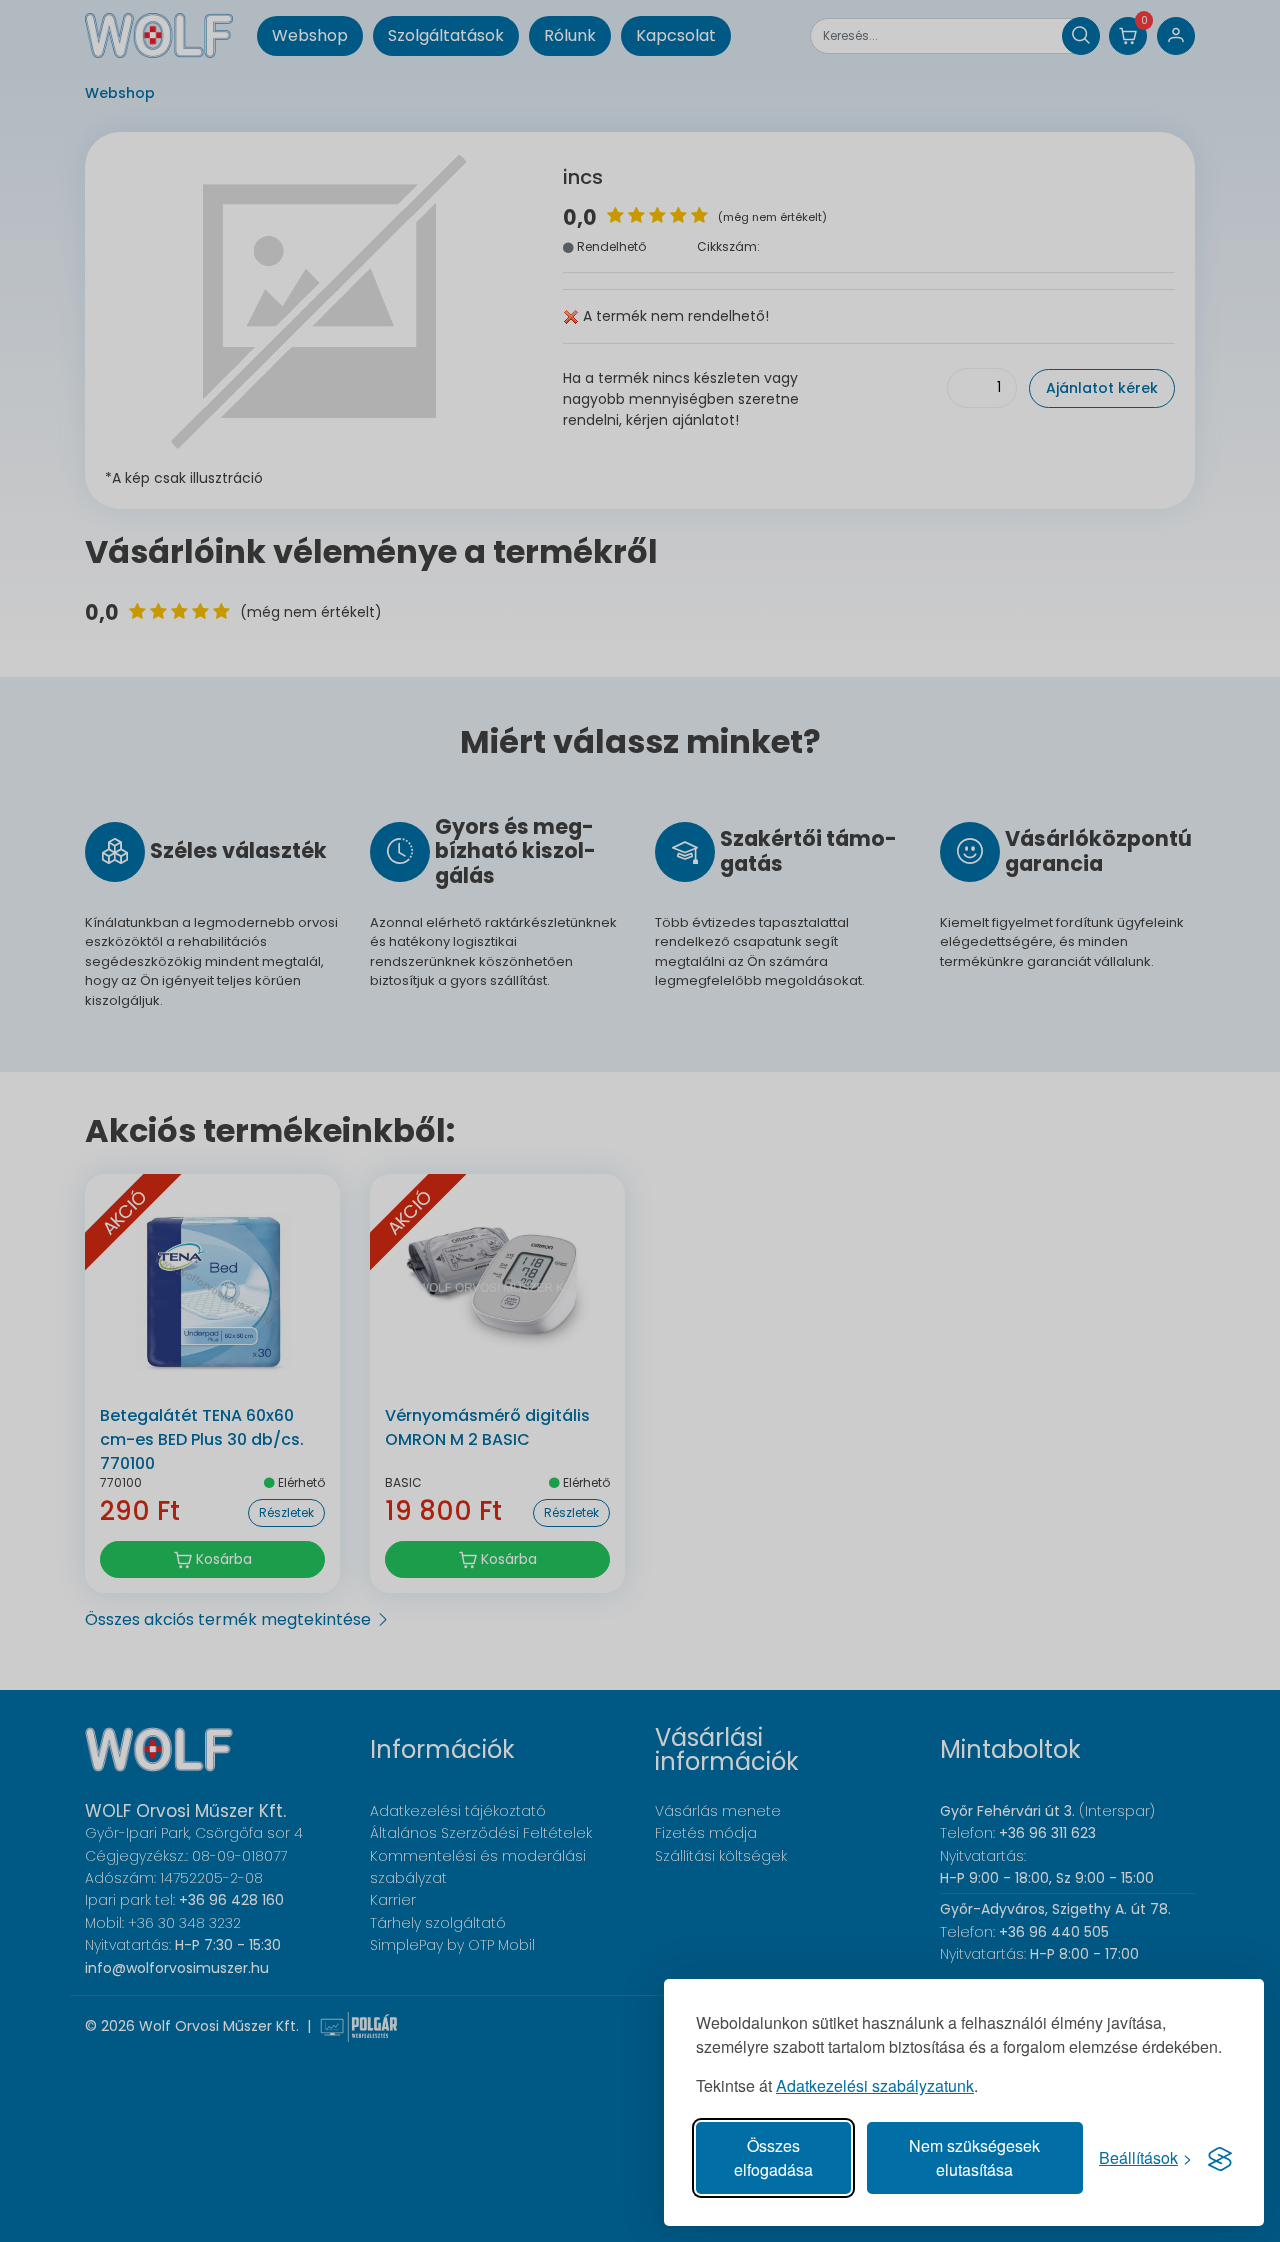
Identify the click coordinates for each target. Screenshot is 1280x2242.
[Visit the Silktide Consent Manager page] (1220, 2158)
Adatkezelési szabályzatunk (875, 2085)
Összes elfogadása (773, 2157)
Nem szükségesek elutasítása (974, 2157)
